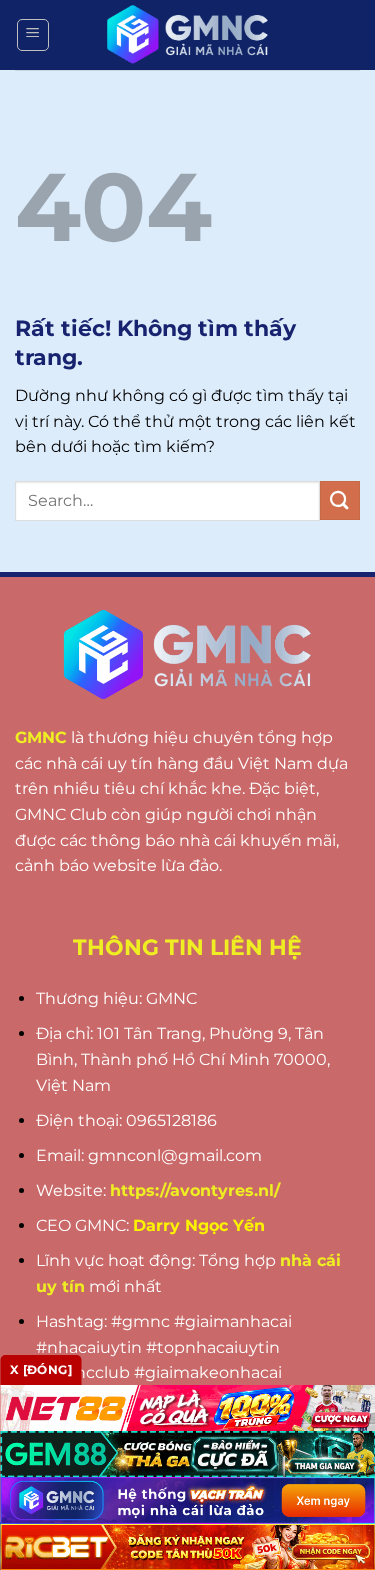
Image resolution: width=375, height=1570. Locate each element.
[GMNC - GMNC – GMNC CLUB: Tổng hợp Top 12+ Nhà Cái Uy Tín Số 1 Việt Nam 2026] (188, 35)
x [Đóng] (41, 1369)
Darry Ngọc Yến (199, 1225)
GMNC (41, 737)
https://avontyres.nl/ (195, 1190)
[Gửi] (340, 500)
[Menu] (33, 35)
